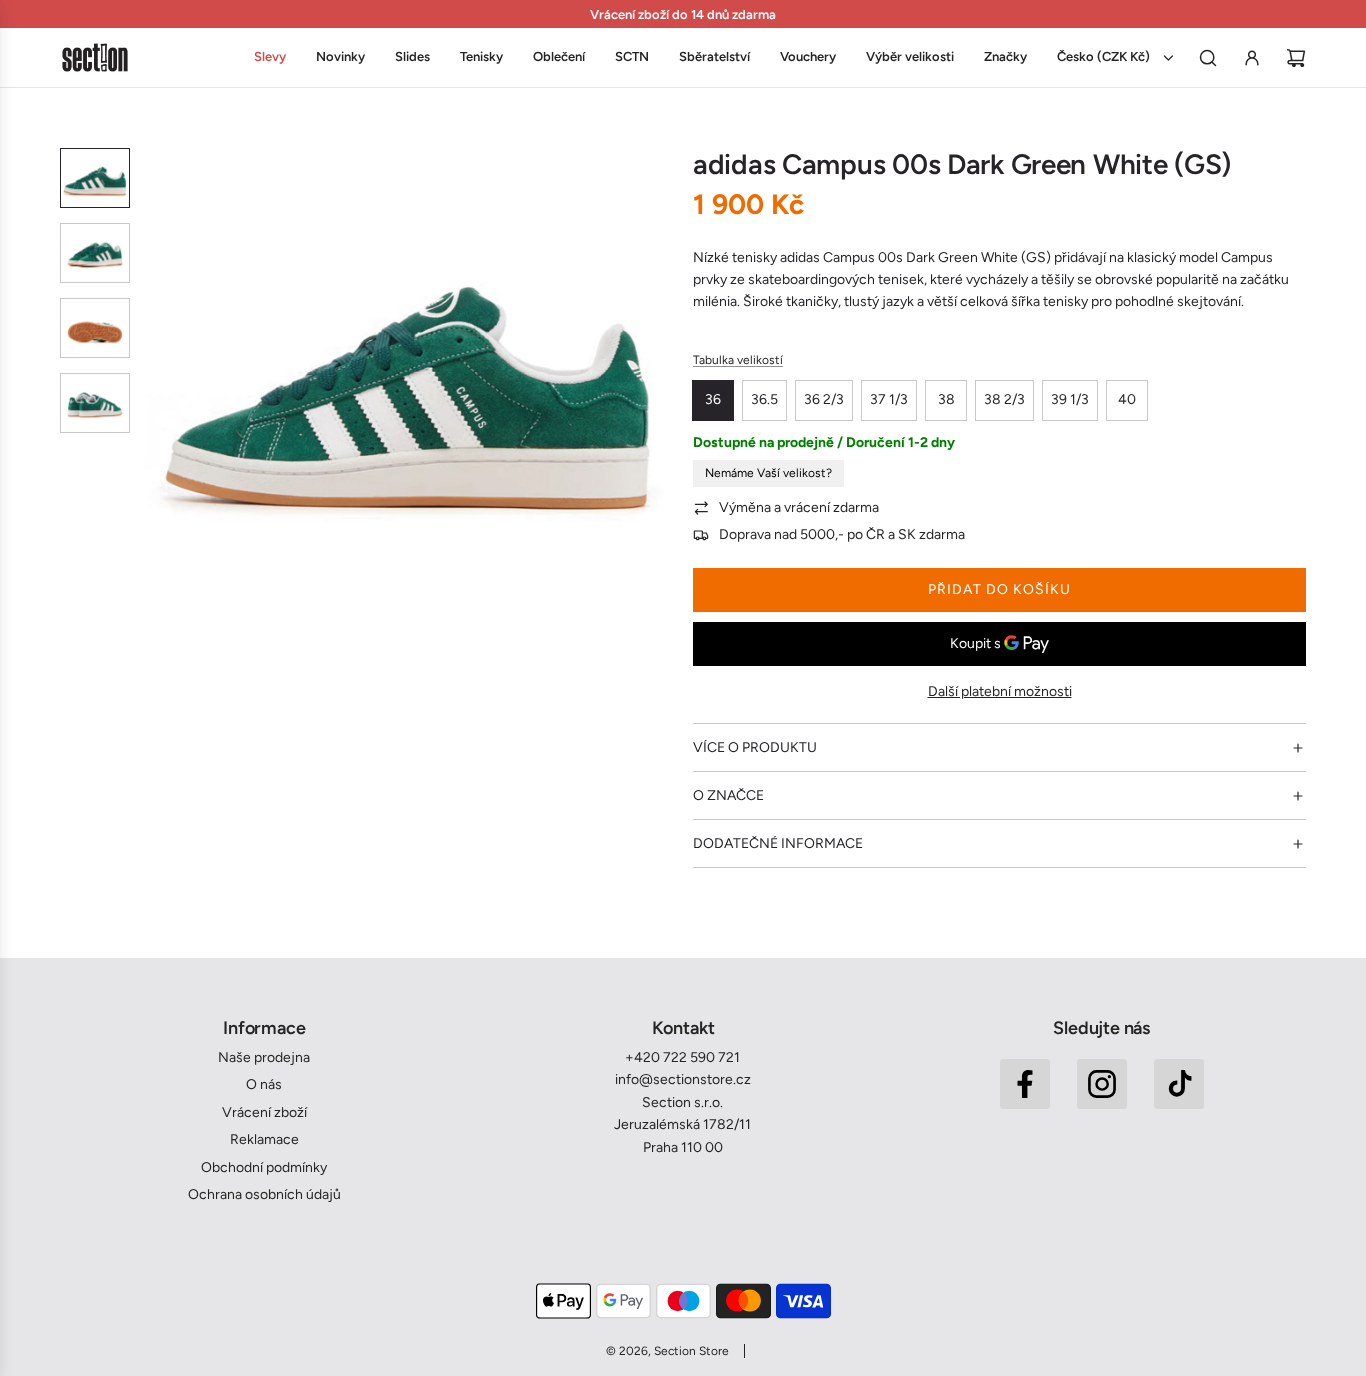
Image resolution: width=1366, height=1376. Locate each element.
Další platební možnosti (1000, 691)
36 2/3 (824, 399)
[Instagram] (1102, 1084)
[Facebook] (1025, 1084)
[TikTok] (1179, 1084)
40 (1127, 399)
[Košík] (1296, 58)
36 (713, 399)
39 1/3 (1070, 399)
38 (946, 399)
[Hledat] (1208, 58)
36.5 (764, 399)
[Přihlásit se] (1252, 58)
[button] (161, 374)
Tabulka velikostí (738, 360)
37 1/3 (889, 399)
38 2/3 (1004, 399)
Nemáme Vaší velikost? (768, 473)
